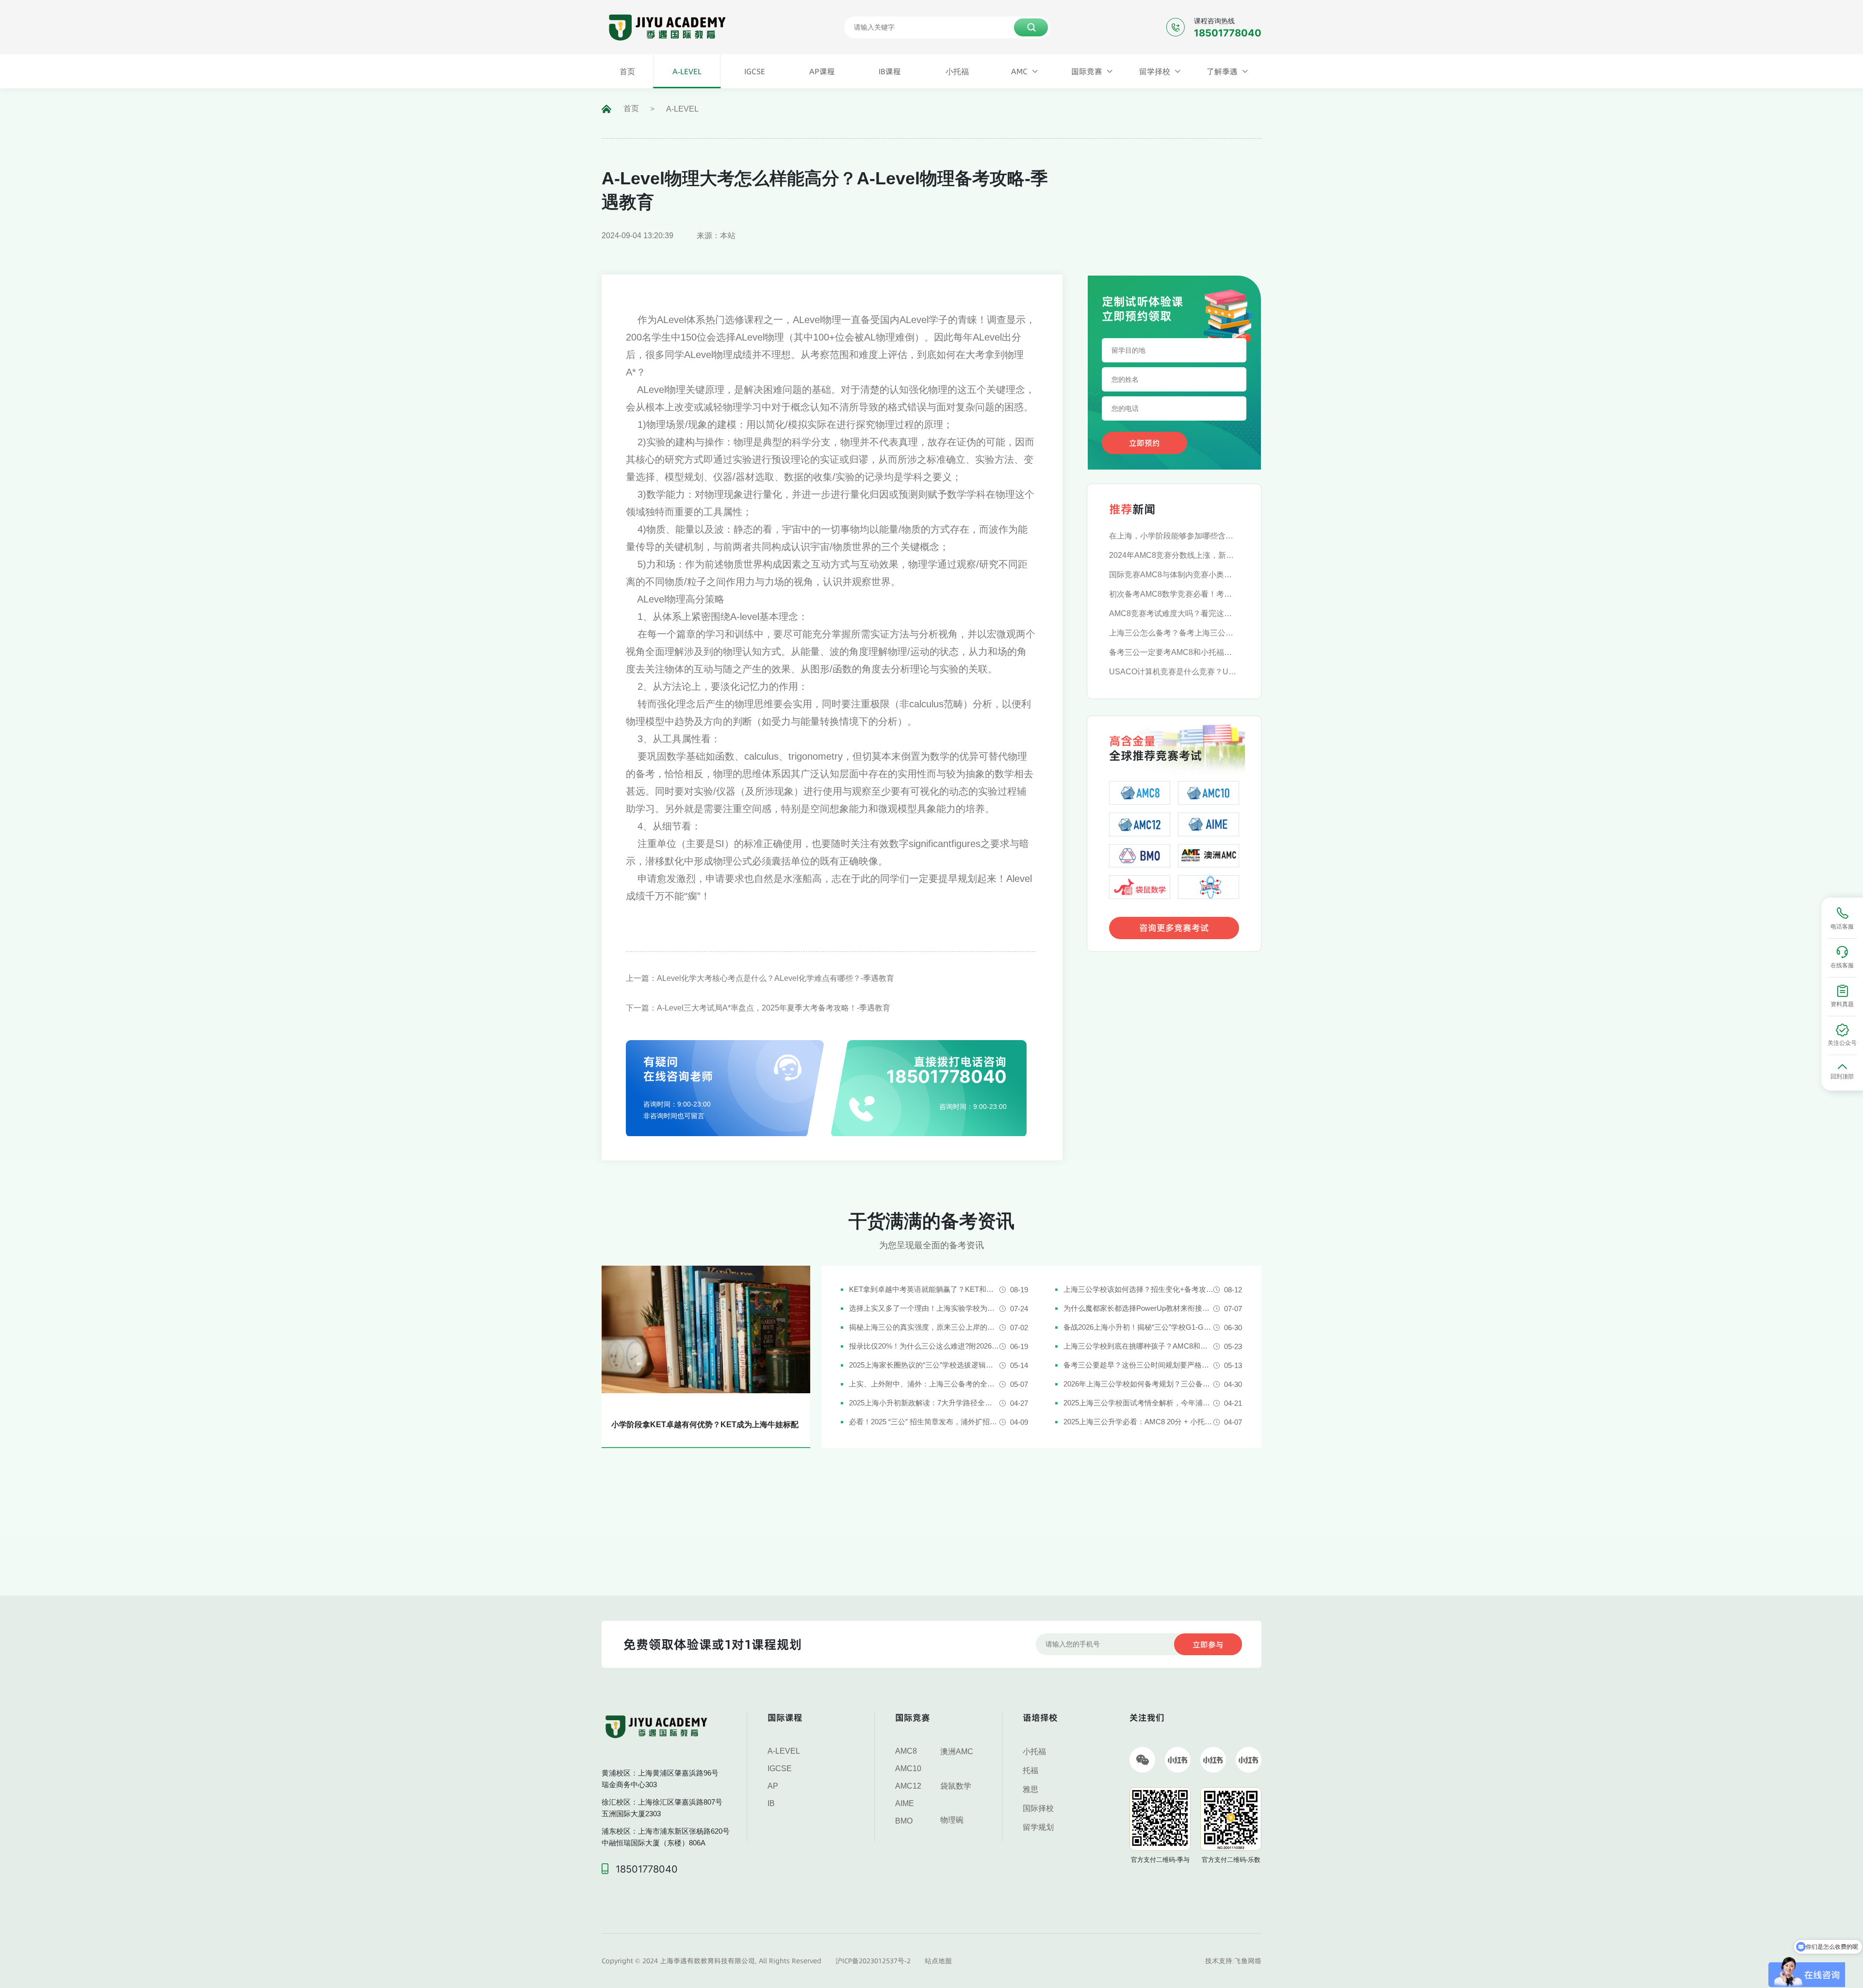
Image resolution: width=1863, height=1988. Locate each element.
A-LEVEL (682, 109)
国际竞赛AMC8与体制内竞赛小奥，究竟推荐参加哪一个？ (1174, 575)
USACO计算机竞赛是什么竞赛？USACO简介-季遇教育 (1174, 672)
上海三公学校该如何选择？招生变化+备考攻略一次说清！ (1138, 1289)
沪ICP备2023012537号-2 (873, 1961)
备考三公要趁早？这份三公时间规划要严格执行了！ (1138, 1365)
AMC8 (906, 1751)
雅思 (1030, 1789)
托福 (1030, 1770)
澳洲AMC (957, 1752)
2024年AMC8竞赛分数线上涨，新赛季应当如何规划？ (1174, 555)
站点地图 (938, 1961)
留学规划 (1038, 1827)
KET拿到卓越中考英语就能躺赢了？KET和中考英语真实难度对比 (924, 1289)
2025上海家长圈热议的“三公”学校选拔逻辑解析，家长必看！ (924, 1365)
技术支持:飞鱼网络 (1233, 1961)
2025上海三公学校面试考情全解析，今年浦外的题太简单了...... (1138, 1403)
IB (771, 1803)
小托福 (1034, 1752)
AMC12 (908, 1786)
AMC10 (908, 1768)
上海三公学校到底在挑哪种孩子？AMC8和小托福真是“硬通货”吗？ (1138, 1346)
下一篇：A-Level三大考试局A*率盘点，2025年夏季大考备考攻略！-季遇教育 (758, 1008)
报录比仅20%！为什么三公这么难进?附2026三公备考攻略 (924, 1346)
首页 (631, 108)
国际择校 (1038, 1808)
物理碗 (952, 1820)
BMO (904, 1821)
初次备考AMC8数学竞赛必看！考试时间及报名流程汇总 (1174, 594)
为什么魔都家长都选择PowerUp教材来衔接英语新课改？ (1138, 1308)
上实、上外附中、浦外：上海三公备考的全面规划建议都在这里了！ (924, 1384)
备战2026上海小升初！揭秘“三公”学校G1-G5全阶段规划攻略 (1138, 1327)
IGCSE (780, 1768)
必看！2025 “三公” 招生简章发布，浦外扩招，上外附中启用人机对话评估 (924, 1422)
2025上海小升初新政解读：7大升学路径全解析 (924, 1403)
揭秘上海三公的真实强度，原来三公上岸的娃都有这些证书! (924, 1327)
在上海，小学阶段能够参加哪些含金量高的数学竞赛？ (1174, 536)
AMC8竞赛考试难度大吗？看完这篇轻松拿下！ (1174, 613)
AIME (905, 1803)
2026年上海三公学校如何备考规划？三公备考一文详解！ (1138, 1384)
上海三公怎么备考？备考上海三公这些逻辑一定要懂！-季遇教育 (1174, 633)
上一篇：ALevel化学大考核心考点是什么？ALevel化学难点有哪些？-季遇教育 (760, 978)
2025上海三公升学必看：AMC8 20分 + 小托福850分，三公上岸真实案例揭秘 (1138, 1422)
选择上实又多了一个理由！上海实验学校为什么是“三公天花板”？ (924, 1308)
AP (773, 1786)
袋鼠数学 (956, 1786)
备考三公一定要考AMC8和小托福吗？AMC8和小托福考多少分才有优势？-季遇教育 (1174, 652)
